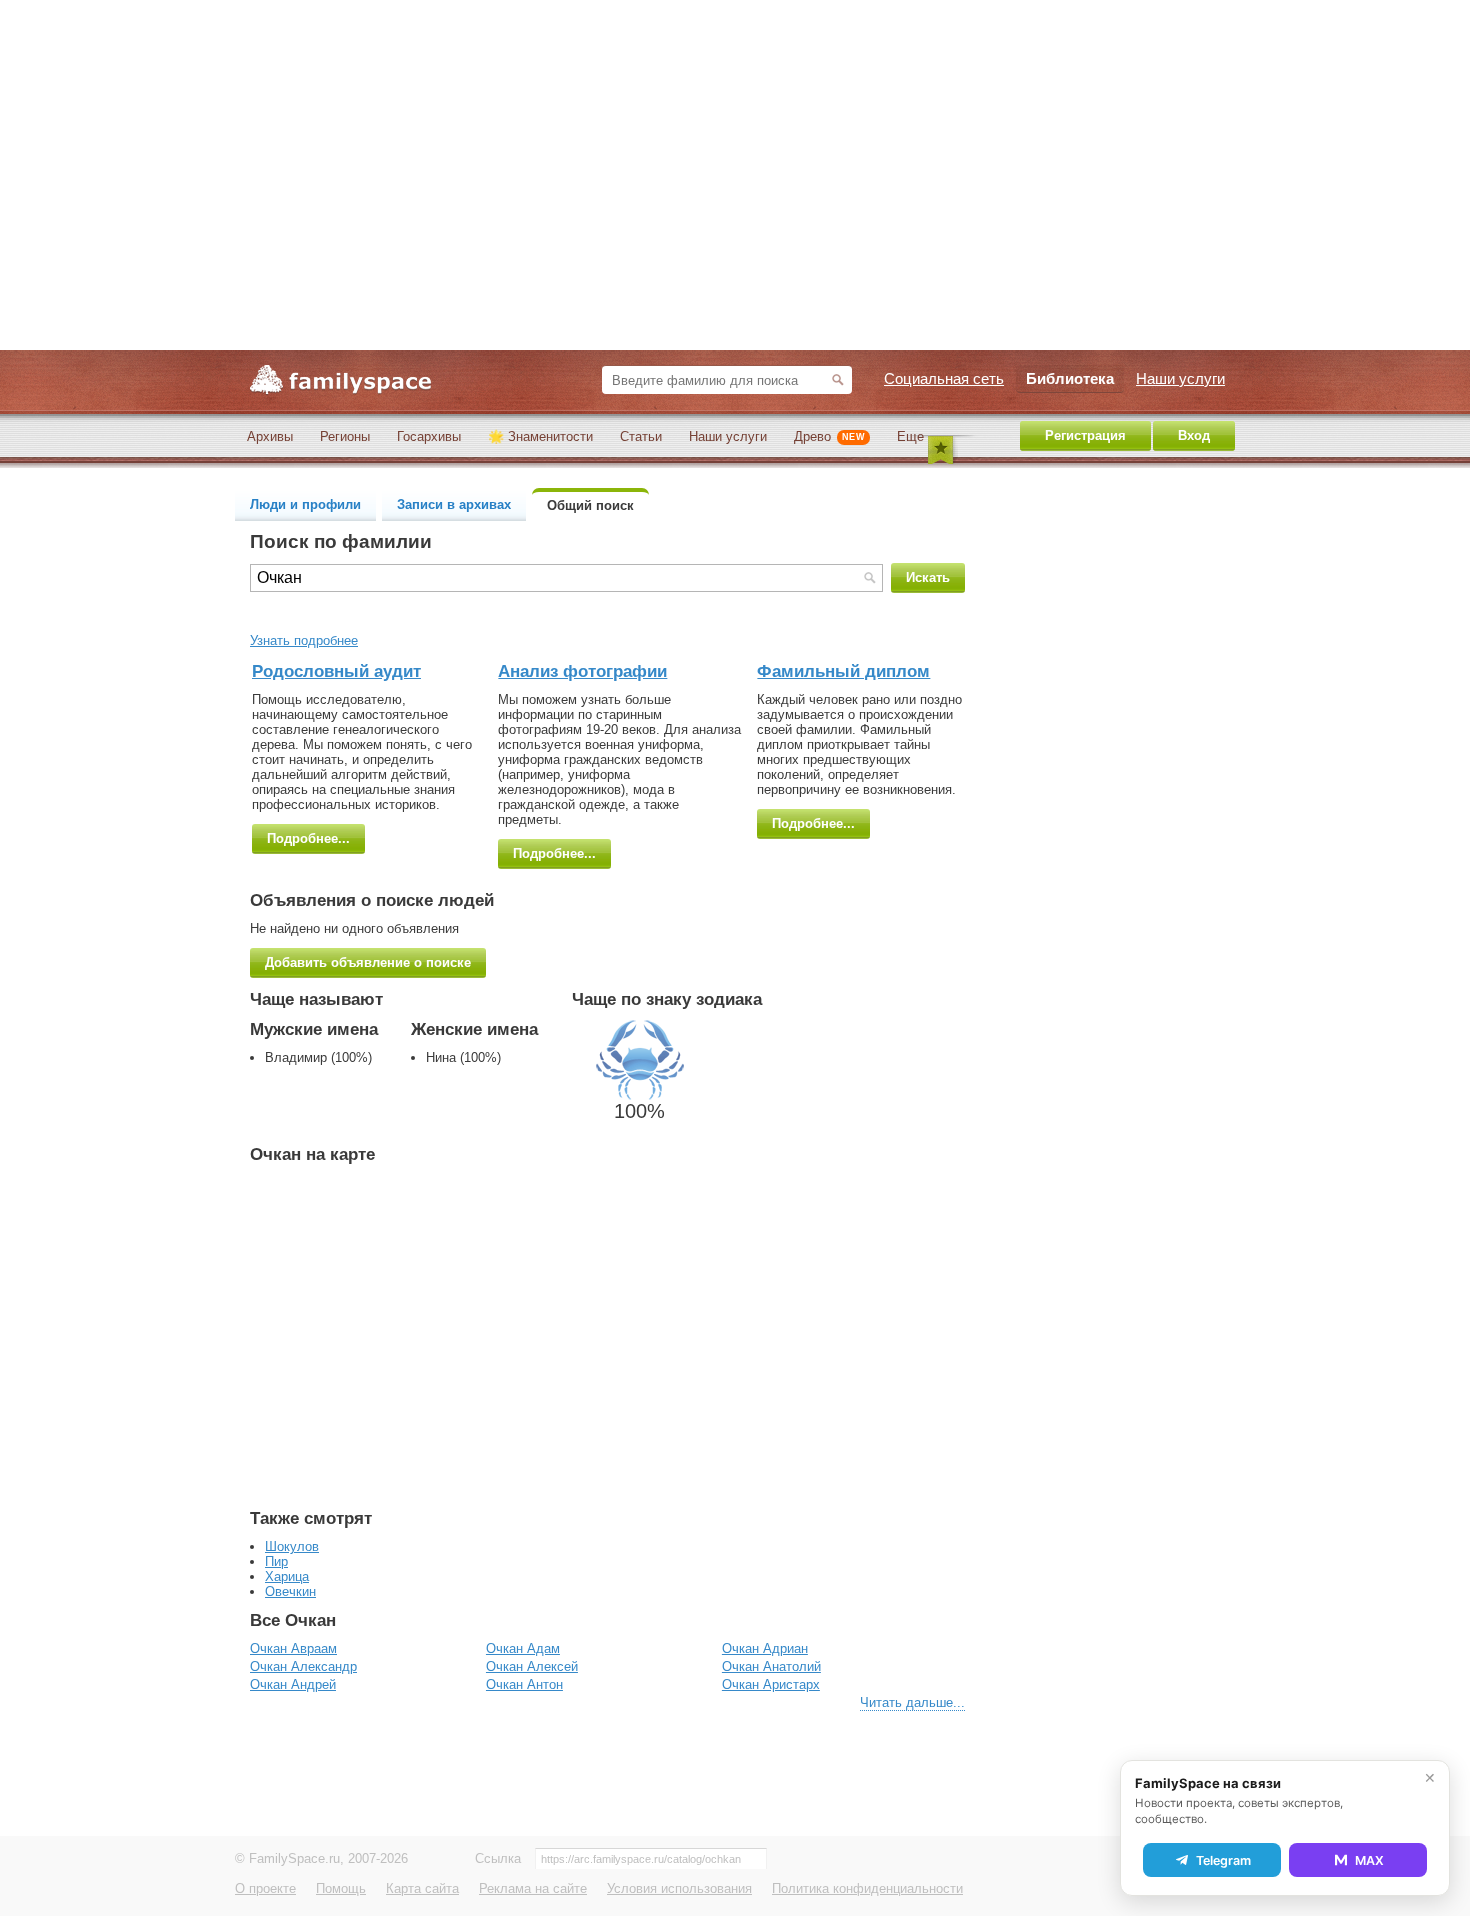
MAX (1369, 1860)
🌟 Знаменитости (540, 436)
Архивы (270, 436)
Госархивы (429, 436)
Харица (287, 1576)
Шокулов (292, 1546)
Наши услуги (728, 436)
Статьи (641, 436)
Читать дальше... (912, 1702)
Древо (829, 436)
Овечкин (290, 1591)
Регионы (345, 436)
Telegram (1223, 1860)
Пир (276, 1561)
